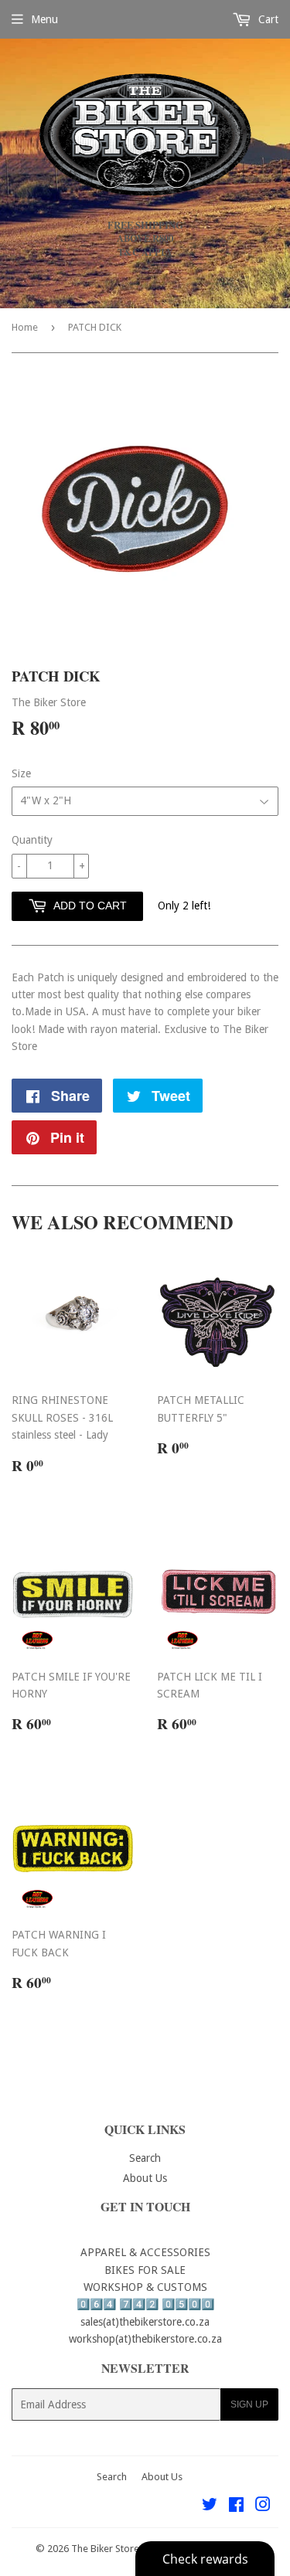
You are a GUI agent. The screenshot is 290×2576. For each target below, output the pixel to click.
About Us (145, 2178)
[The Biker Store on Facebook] (236, 2506)
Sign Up (249, 2404)
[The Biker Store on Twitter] (210, 2506)
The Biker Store (105, 2549)
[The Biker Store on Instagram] (263, 2506)
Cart (267, 19)
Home (25, 327)
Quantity (32, 840)
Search (145, 2158)
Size (21, 773)
